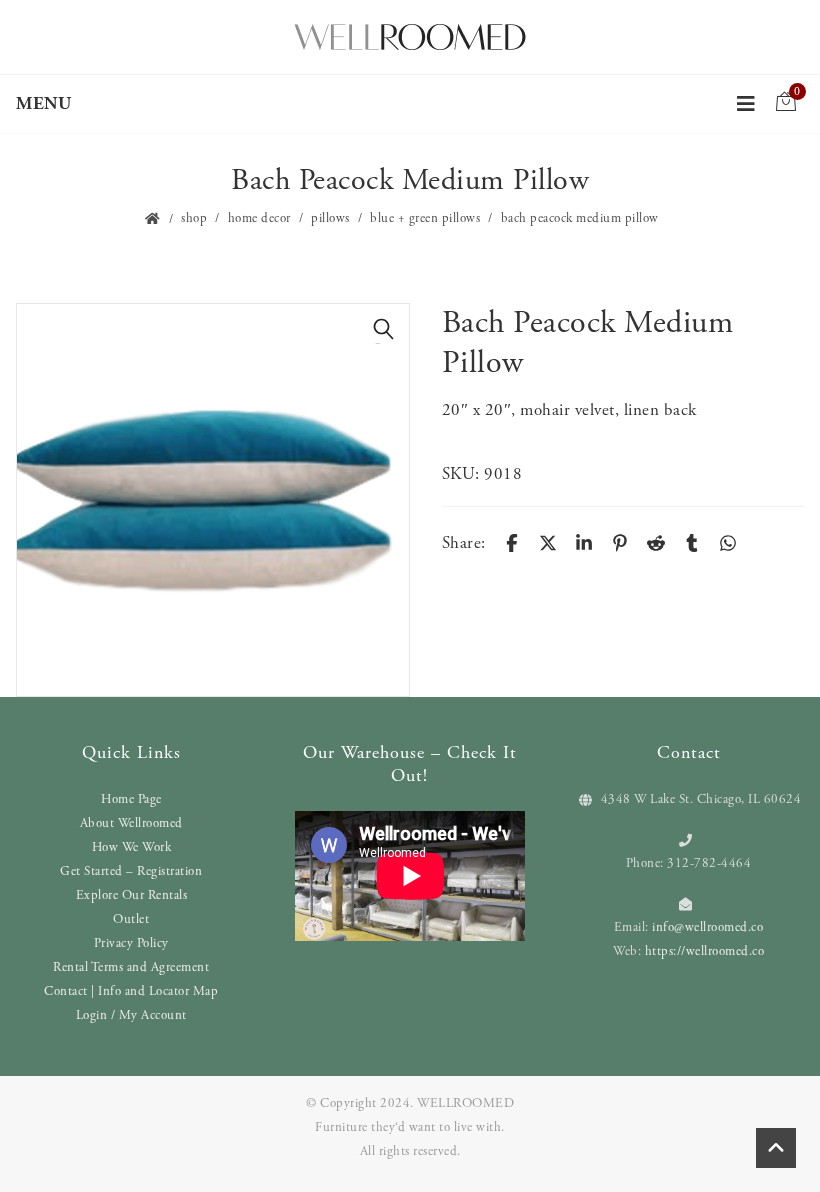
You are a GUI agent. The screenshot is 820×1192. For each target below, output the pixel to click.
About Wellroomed (131, 823)
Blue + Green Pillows (425, 218)
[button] (384, 329)
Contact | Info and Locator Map (131, 991)
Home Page (131, 799)
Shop (194, 218)
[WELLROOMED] (410, 35)
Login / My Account (131, 1015)
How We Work (132, 847)
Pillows (330, 218)
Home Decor (259, 218)
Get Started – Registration (131, 871)
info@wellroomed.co (707, 927)
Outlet (131, 919)
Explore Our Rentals (132, 895)
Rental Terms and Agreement (131, 967)
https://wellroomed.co (705, 951)
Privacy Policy (131, 943)
